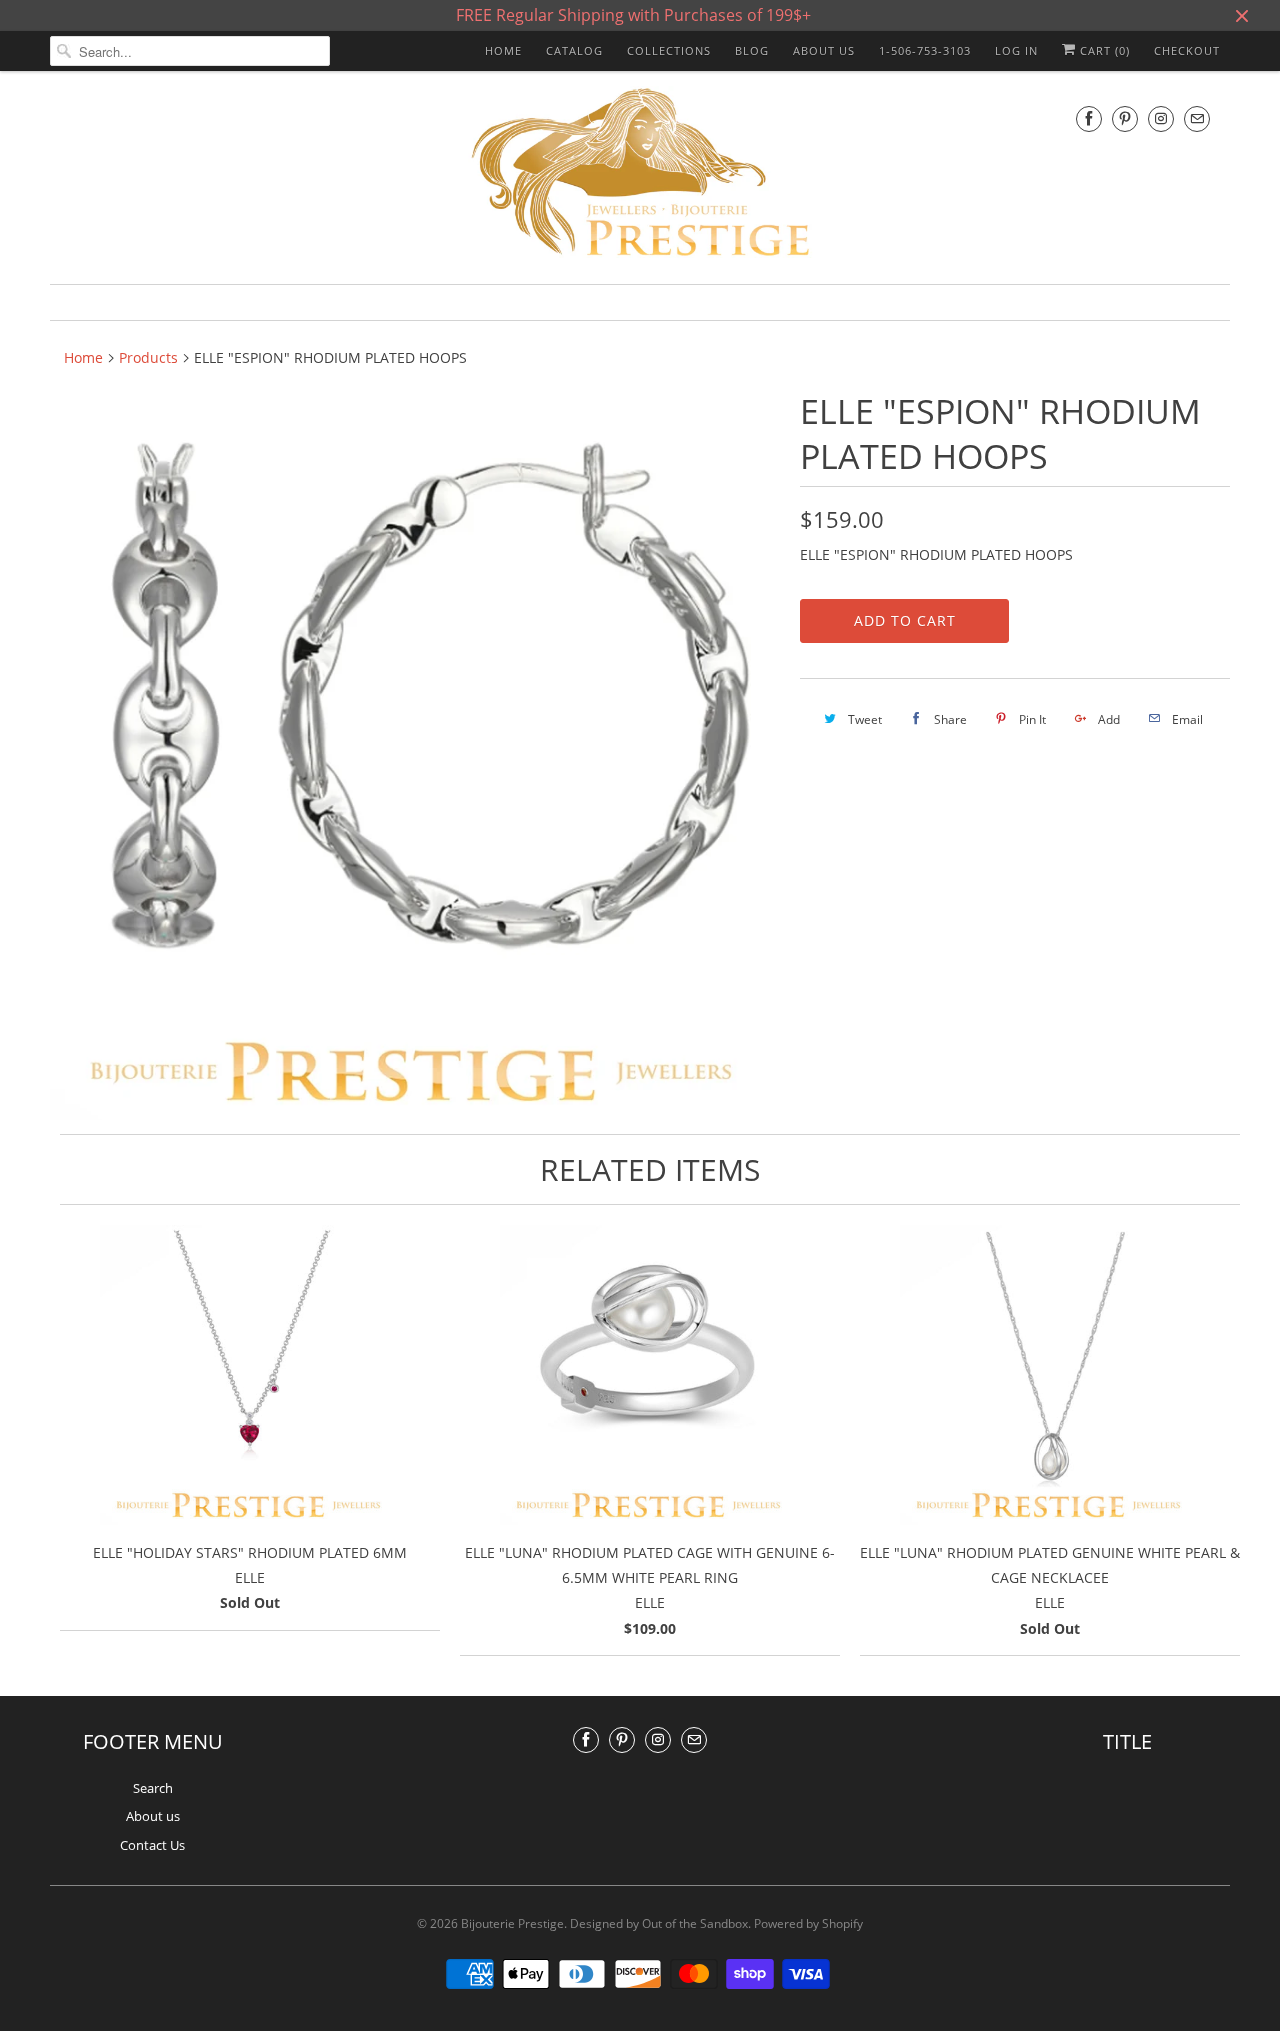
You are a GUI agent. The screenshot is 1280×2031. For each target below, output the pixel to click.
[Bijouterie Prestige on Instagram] (1161, 118)
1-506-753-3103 (925, 50)
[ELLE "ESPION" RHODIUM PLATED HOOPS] (415, 754)
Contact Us (152, 1845)
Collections (669, 50)
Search (153, 1788)
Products (148, 357)
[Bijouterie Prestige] (640, 175)
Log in (1016, 50)
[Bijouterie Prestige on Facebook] (1089, 118)
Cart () (1103, 50)
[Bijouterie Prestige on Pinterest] (1125, 118)
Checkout (1187, 50)
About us (824, 50)
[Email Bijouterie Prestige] (1197, 118)
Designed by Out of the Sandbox (659, 1923)
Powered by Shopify (808, 1923)
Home (503, 50)
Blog (752, 50)
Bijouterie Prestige (512, 1923)
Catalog (574, 50)
